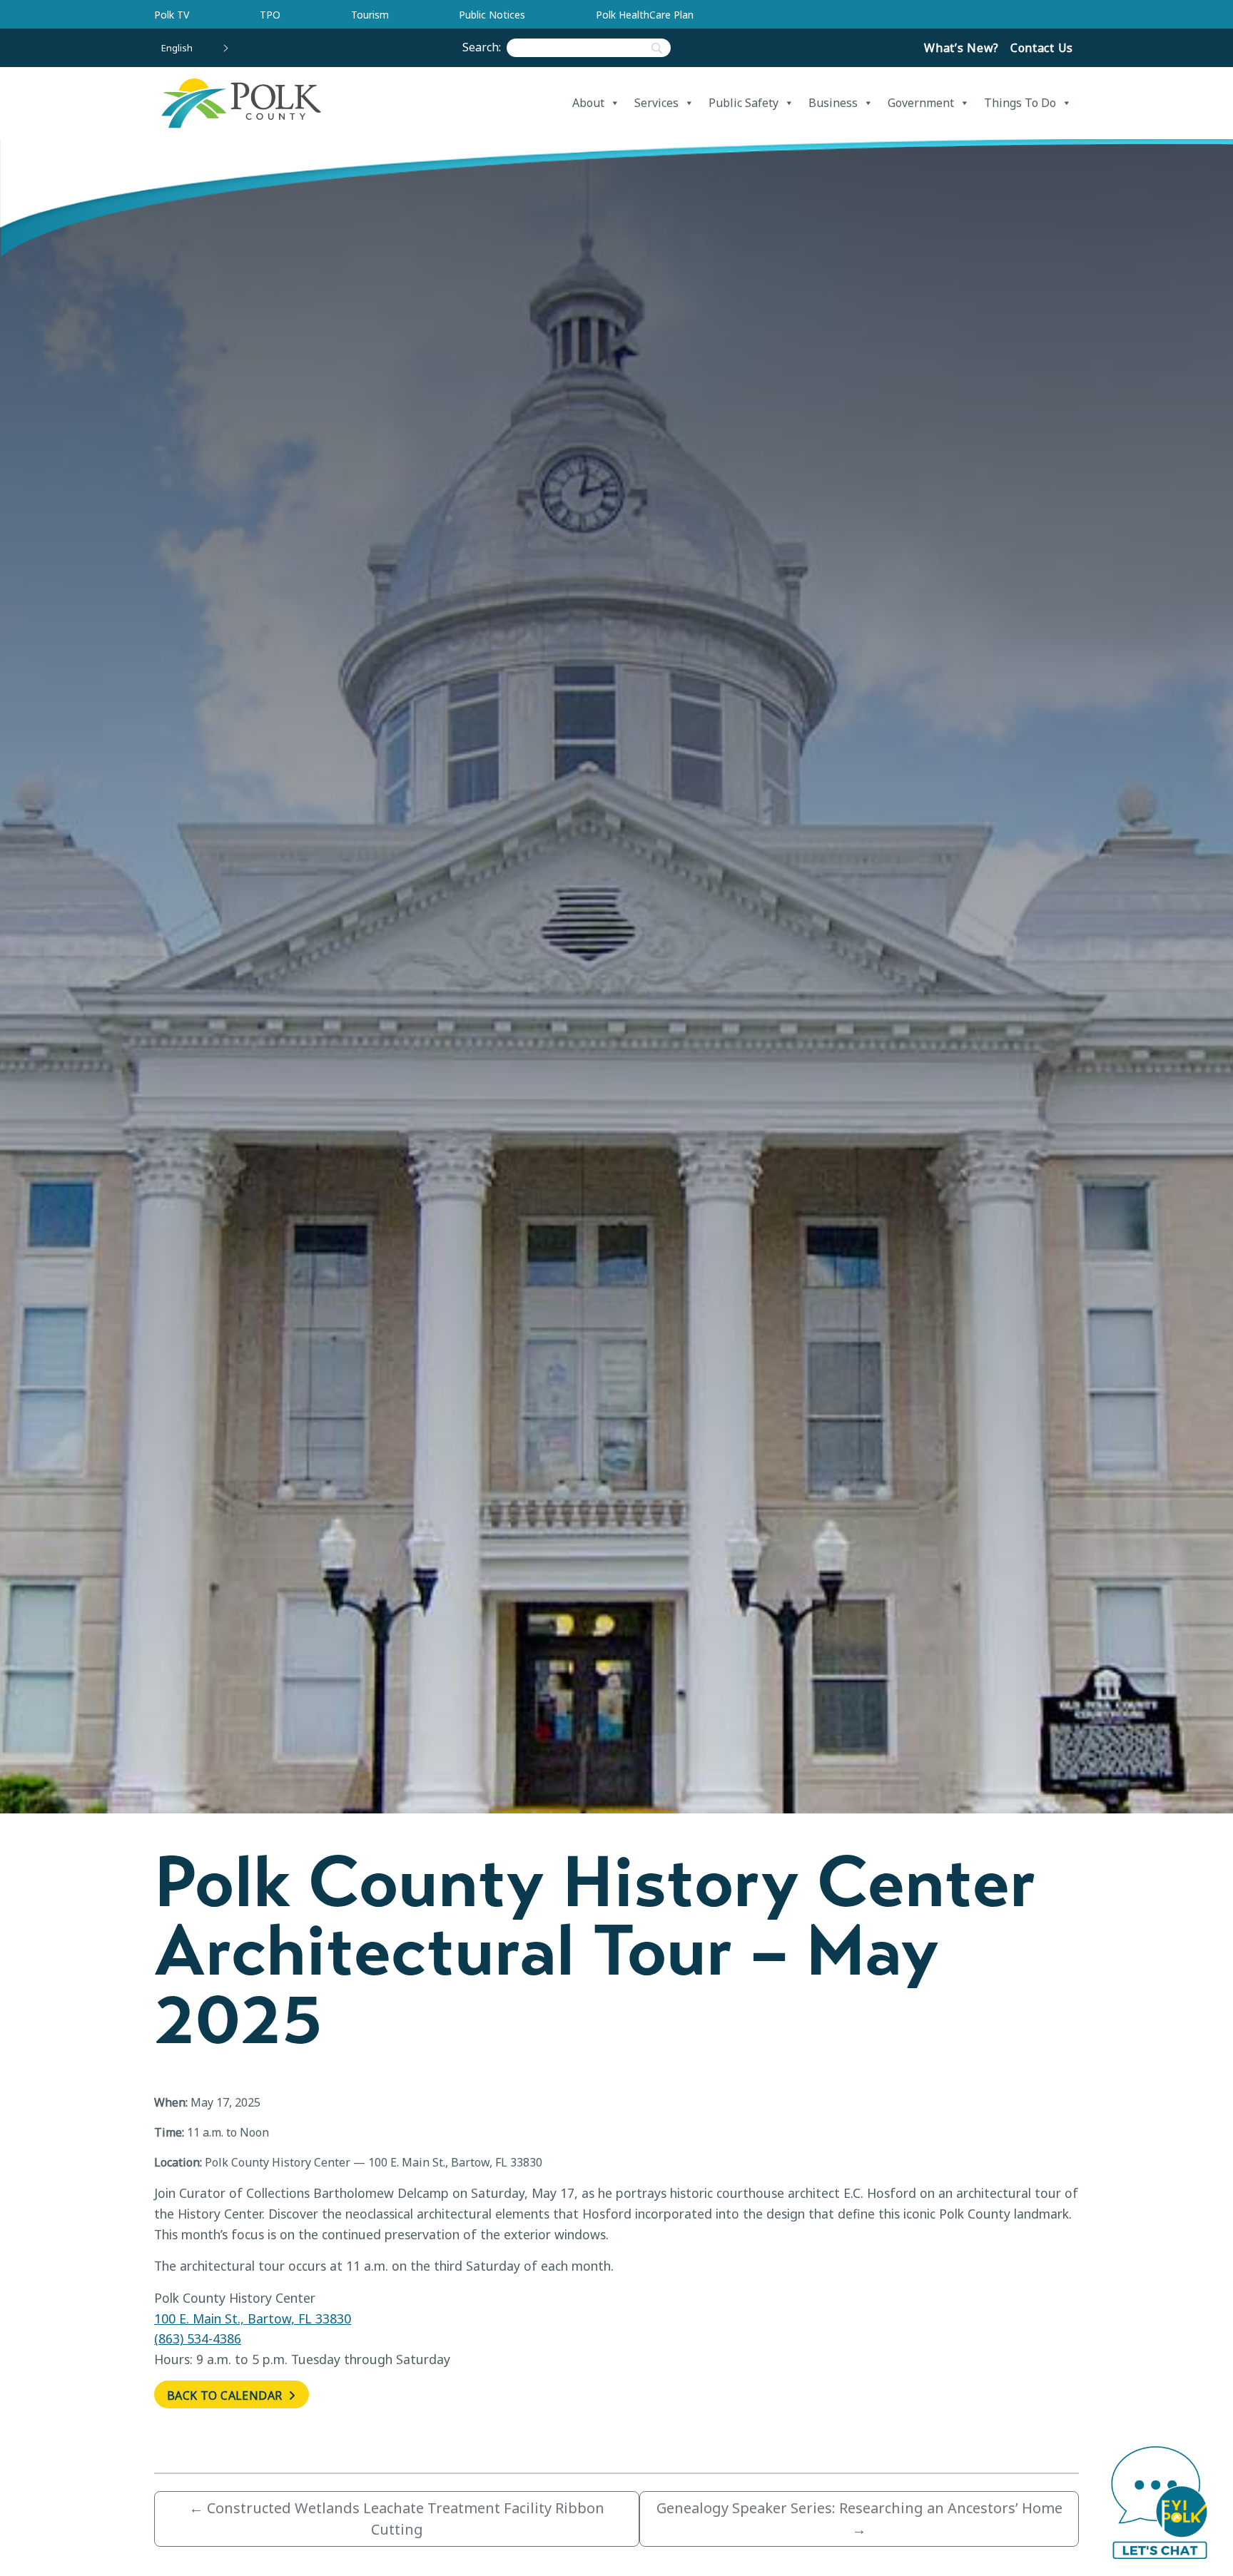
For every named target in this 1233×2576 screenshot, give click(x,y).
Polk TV (172, 15)
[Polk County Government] (240, 103)
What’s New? (961, 48)
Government (921, 103)
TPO (270, 15)
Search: (484, 47)
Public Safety (744, 103)
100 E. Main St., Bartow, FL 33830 (253, 2318)
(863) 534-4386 (198, 2338)
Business (833, 103)
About (588, 103)
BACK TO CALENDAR (226, 2396)
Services (656, 103)
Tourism (370, 15)
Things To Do (1020, 103)
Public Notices (492, 15)
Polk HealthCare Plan (645, 15)
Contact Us (1042, 48)
